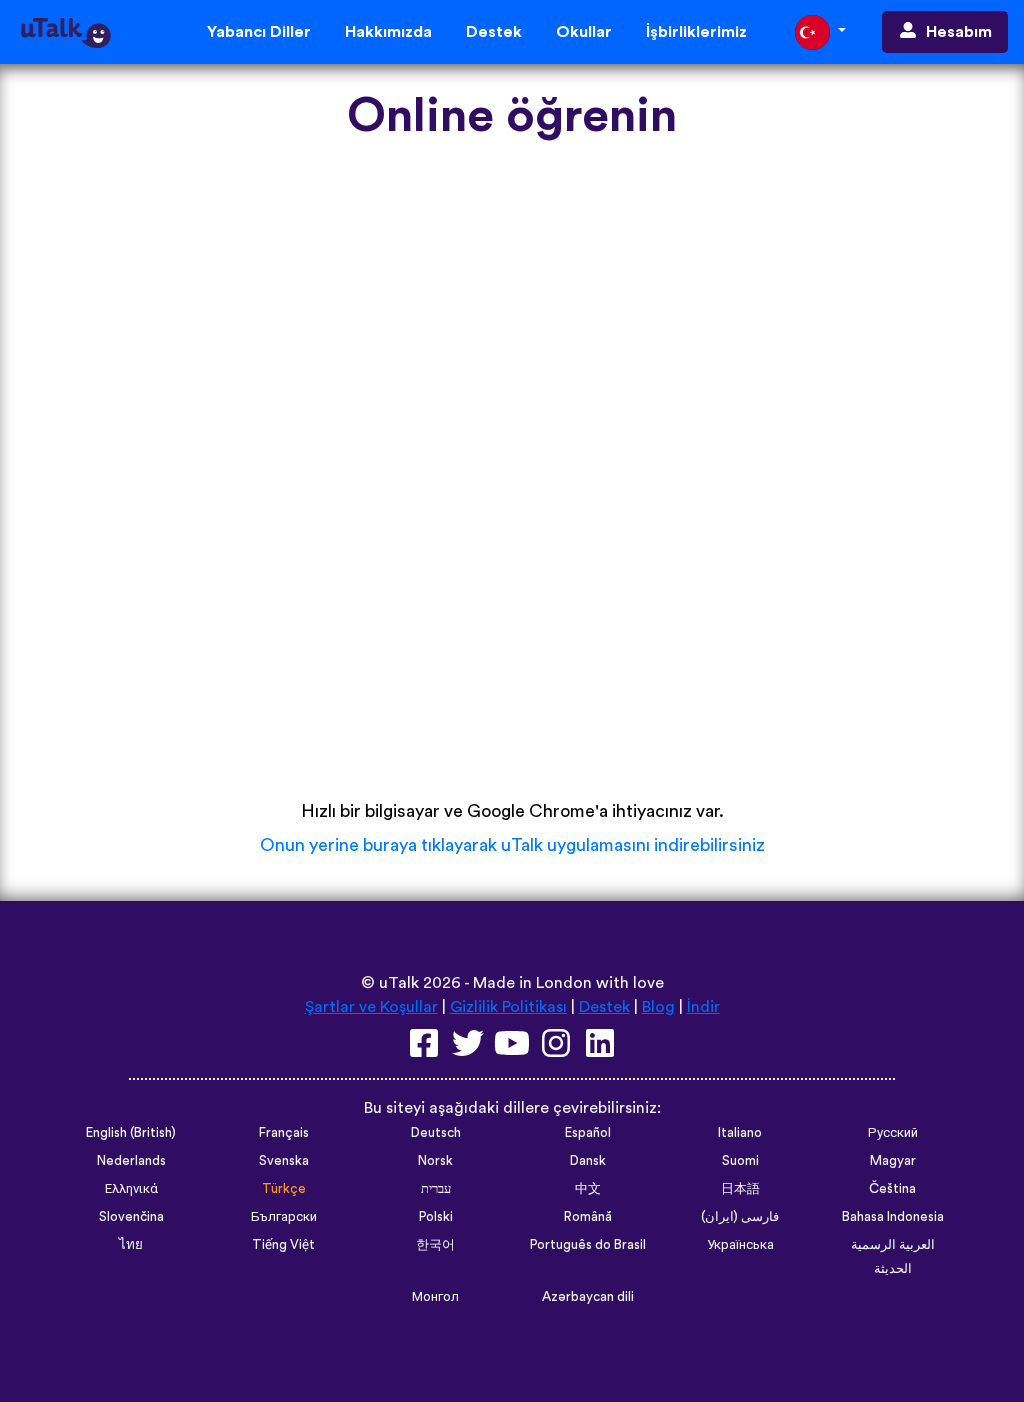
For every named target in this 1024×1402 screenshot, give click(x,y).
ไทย (131, 1245)
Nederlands (131, 1161)
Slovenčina (131, 1217)
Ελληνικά (131, 1189)
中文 (588, 1189)
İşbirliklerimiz (696, 32)
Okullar (584, 32)
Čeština (892, 1189)
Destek (494, 32)
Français (284, 1133)
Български (284, 1217)
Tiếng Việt (283, 1245)
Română (588, 1217)
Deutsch (436, 1133)
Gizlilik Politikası (508, 1007)
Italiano (740, 1133)
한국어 (435, 1245)
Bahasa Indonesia (893, 1217)
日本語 (740, 1189)
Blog (658, 1007)
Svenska (284, 1161)
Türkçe (284, 1189)
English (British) (131, 1133)
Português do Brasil (588, 1245)
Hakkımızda (388, 32)
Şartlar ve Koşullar (371, 1007)
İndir (703, 1007)
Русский (893, 1133)
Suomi (740, 1161)
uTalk (399, 983)
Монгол (435, 1297)
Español (588, 1133)
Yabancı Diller (259, 32)
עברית (436, 1189)
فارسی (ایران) (740, 1217)
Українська (740, 1245)
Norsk (435, 1161)
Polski (436, 1217)
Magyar (893, 1161)
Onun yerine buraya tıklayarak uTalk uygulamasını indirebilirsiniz (512, 845)
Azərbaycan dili (588, 1297)
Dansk (588, 1161)
